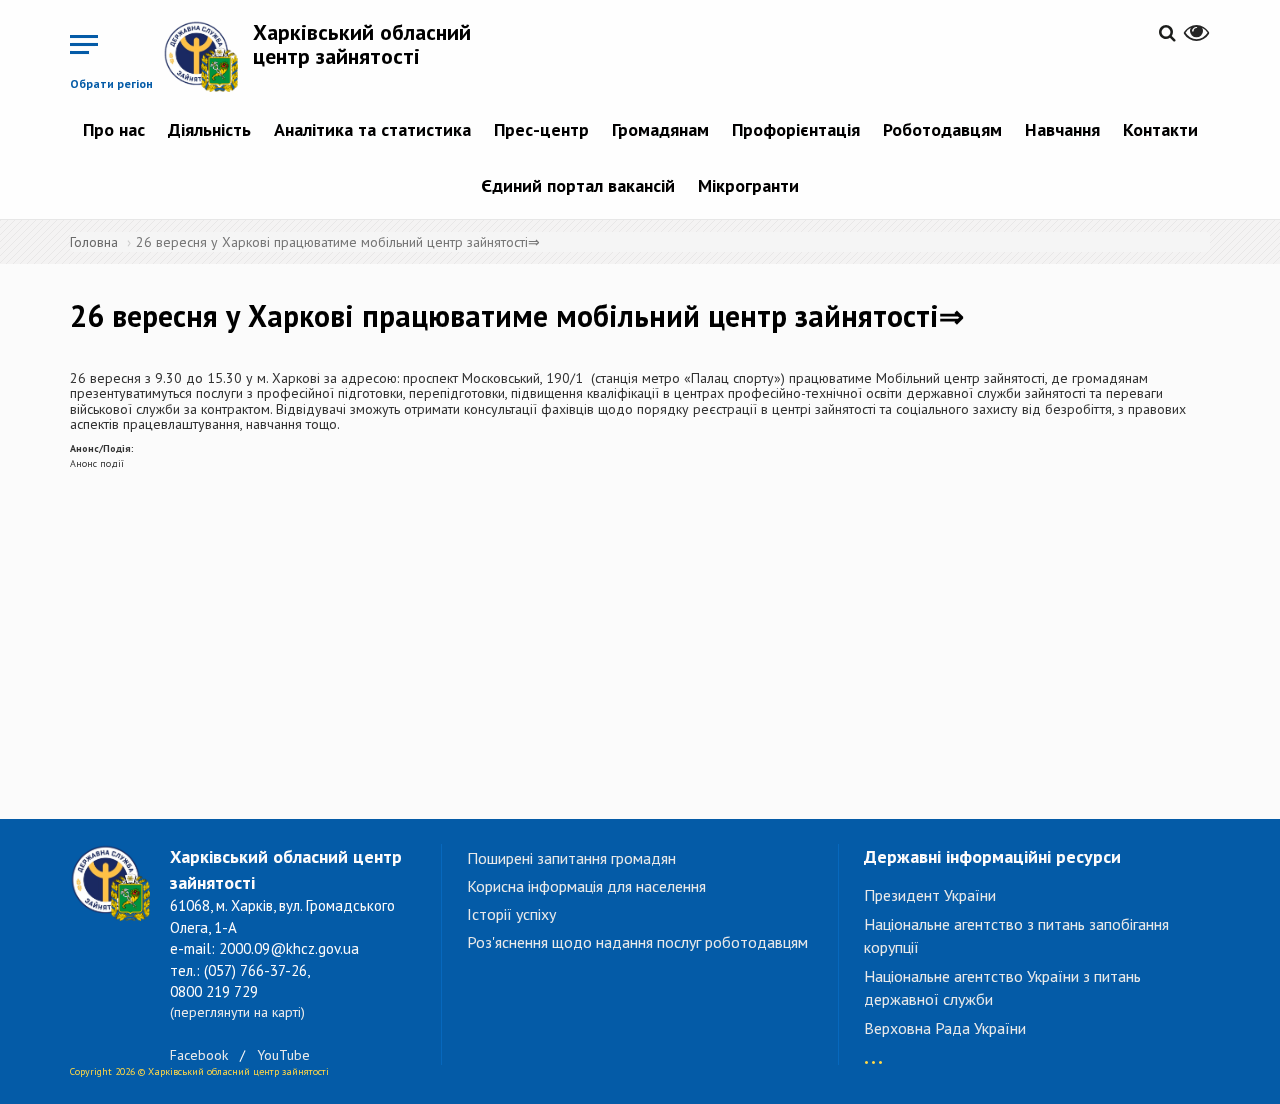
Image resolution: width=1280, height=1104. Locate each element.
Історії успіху (511, 914)
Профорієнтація (796, 129)
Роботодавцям (942, 129)
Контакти (1160, 129)
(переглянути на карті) (237, 1012)
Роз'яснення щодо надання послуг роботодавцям (637, 942)
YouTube (283, 1055)
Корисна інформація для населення (586, 886)
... (873, 1052)
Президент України (930, 895)
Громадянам (660, 129)
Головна (94, 242)
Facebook (199, 1055)
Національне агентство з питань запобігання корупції (1016, 935)
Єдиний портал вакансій (578, 185)
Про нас (114, 129)
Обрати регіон (111, 83)
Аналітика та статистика (372, 129)
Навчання (1062, 129)
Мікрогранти (748, 185)
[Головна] (208, 56)
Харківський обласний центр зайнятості (362, 44)
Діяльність (209, 129)
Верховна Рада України (945, 1028)
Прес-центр (541, 129)
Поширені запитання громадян (571, 858)
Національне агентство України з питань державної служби (1002, 987)
